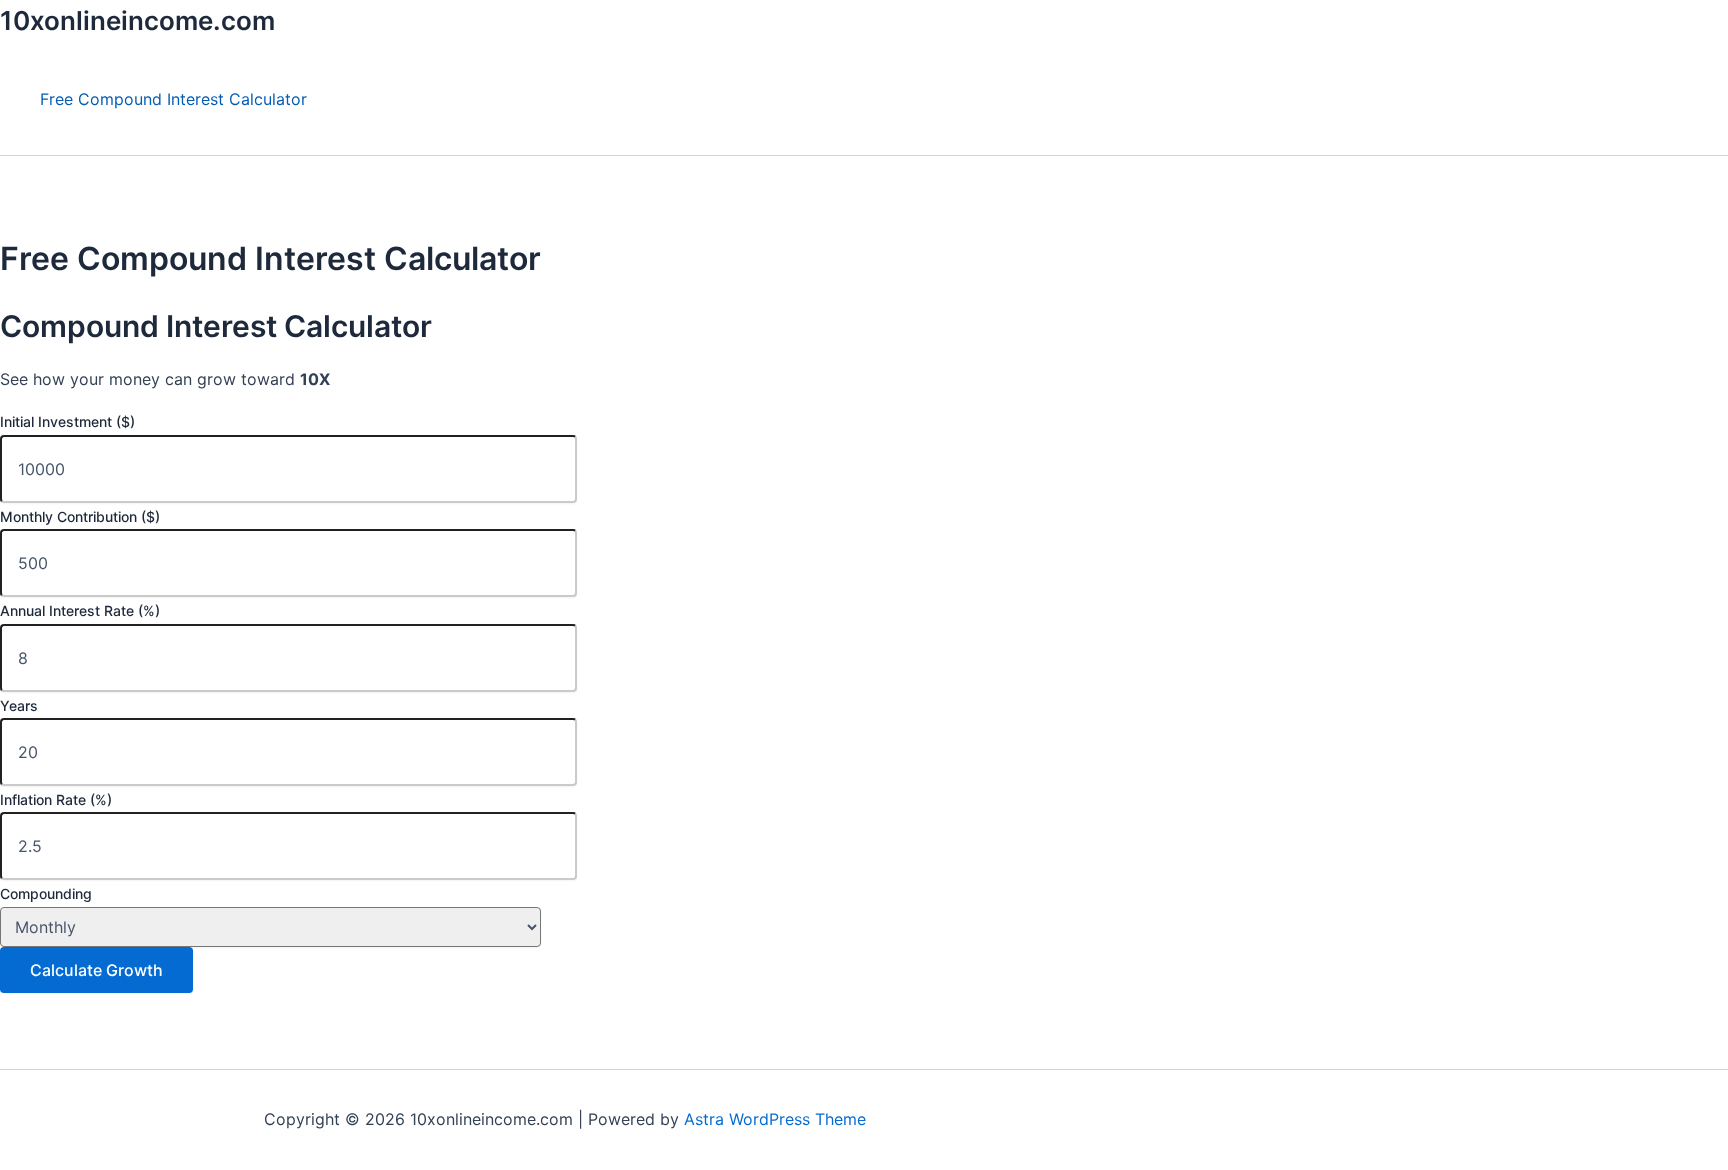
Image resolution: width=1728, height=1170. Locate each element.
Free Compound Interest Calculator (173, 99)
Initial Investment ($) (67, 421)
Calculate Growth (96, 970)
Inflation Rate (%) (56, 799)
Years (19, 705)
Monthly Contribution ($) (80, 516)
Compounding (46, 893)
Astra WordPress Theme (775, 1119)
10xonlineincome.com (137, 20)
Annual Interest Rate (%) (80, 610)
